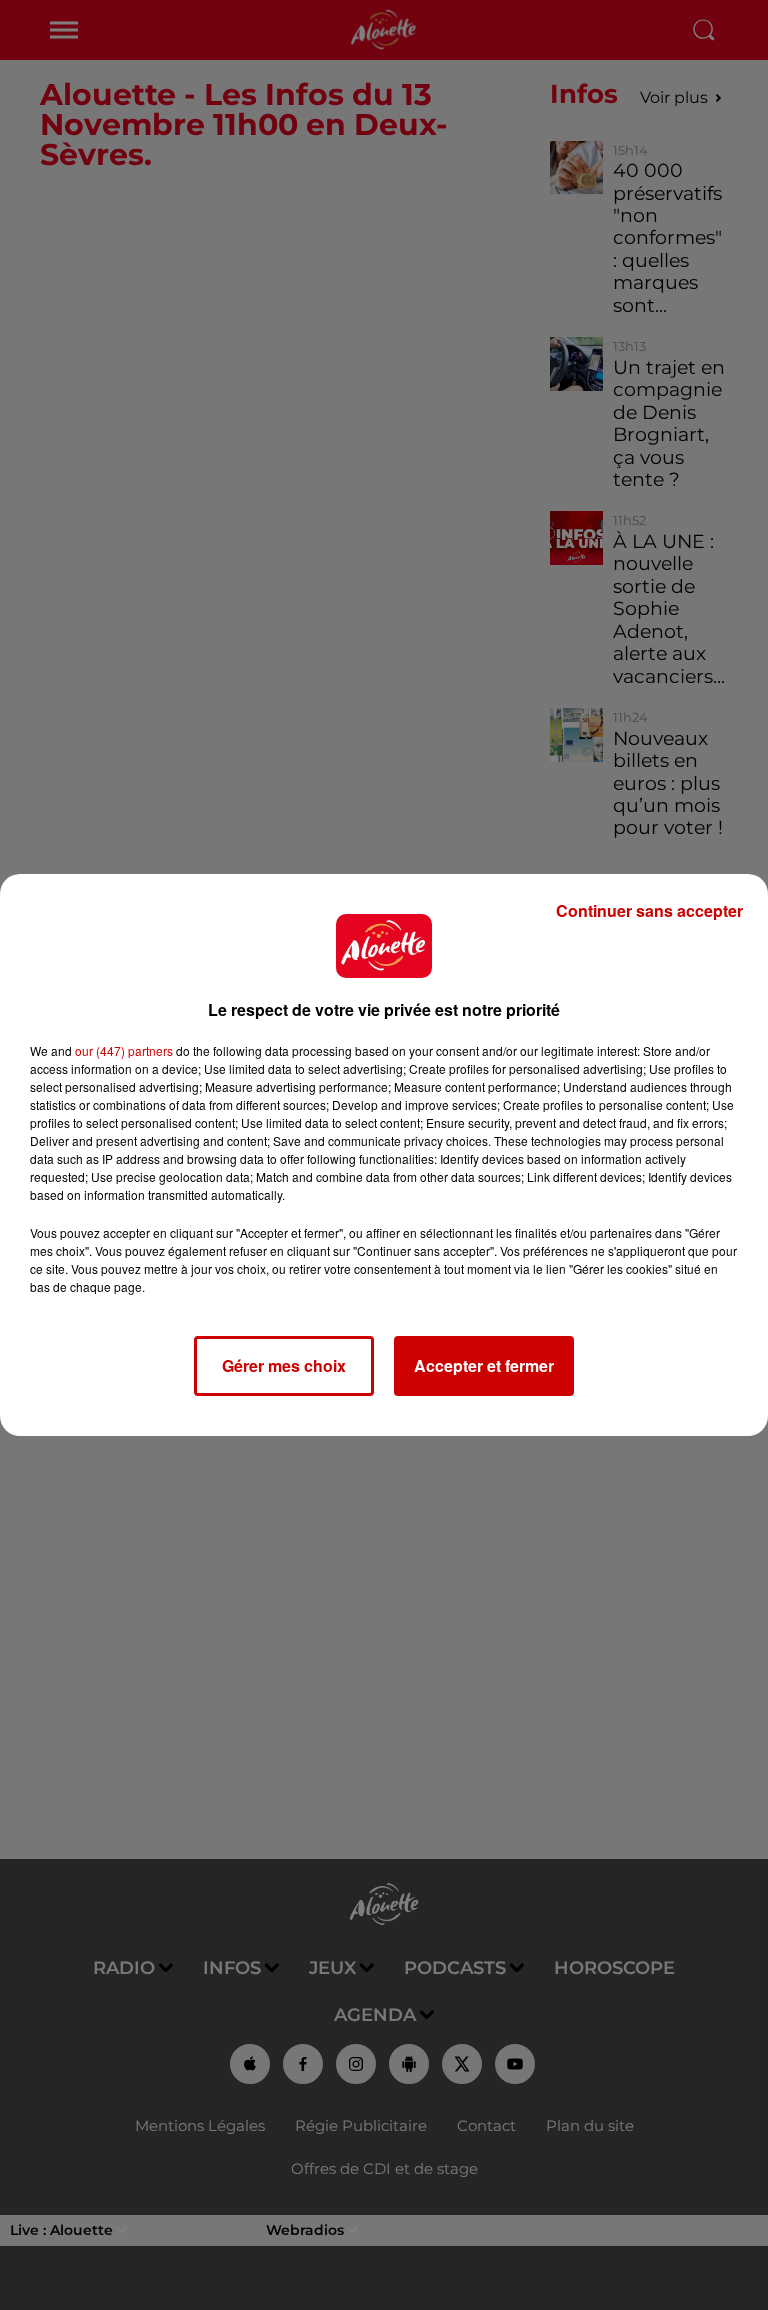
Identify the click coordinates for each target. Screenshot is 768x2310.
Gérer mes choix (284, 1365)
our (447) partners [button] (124, 1050)
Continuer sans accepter (649, 910)
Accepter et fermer (484, 1365)
